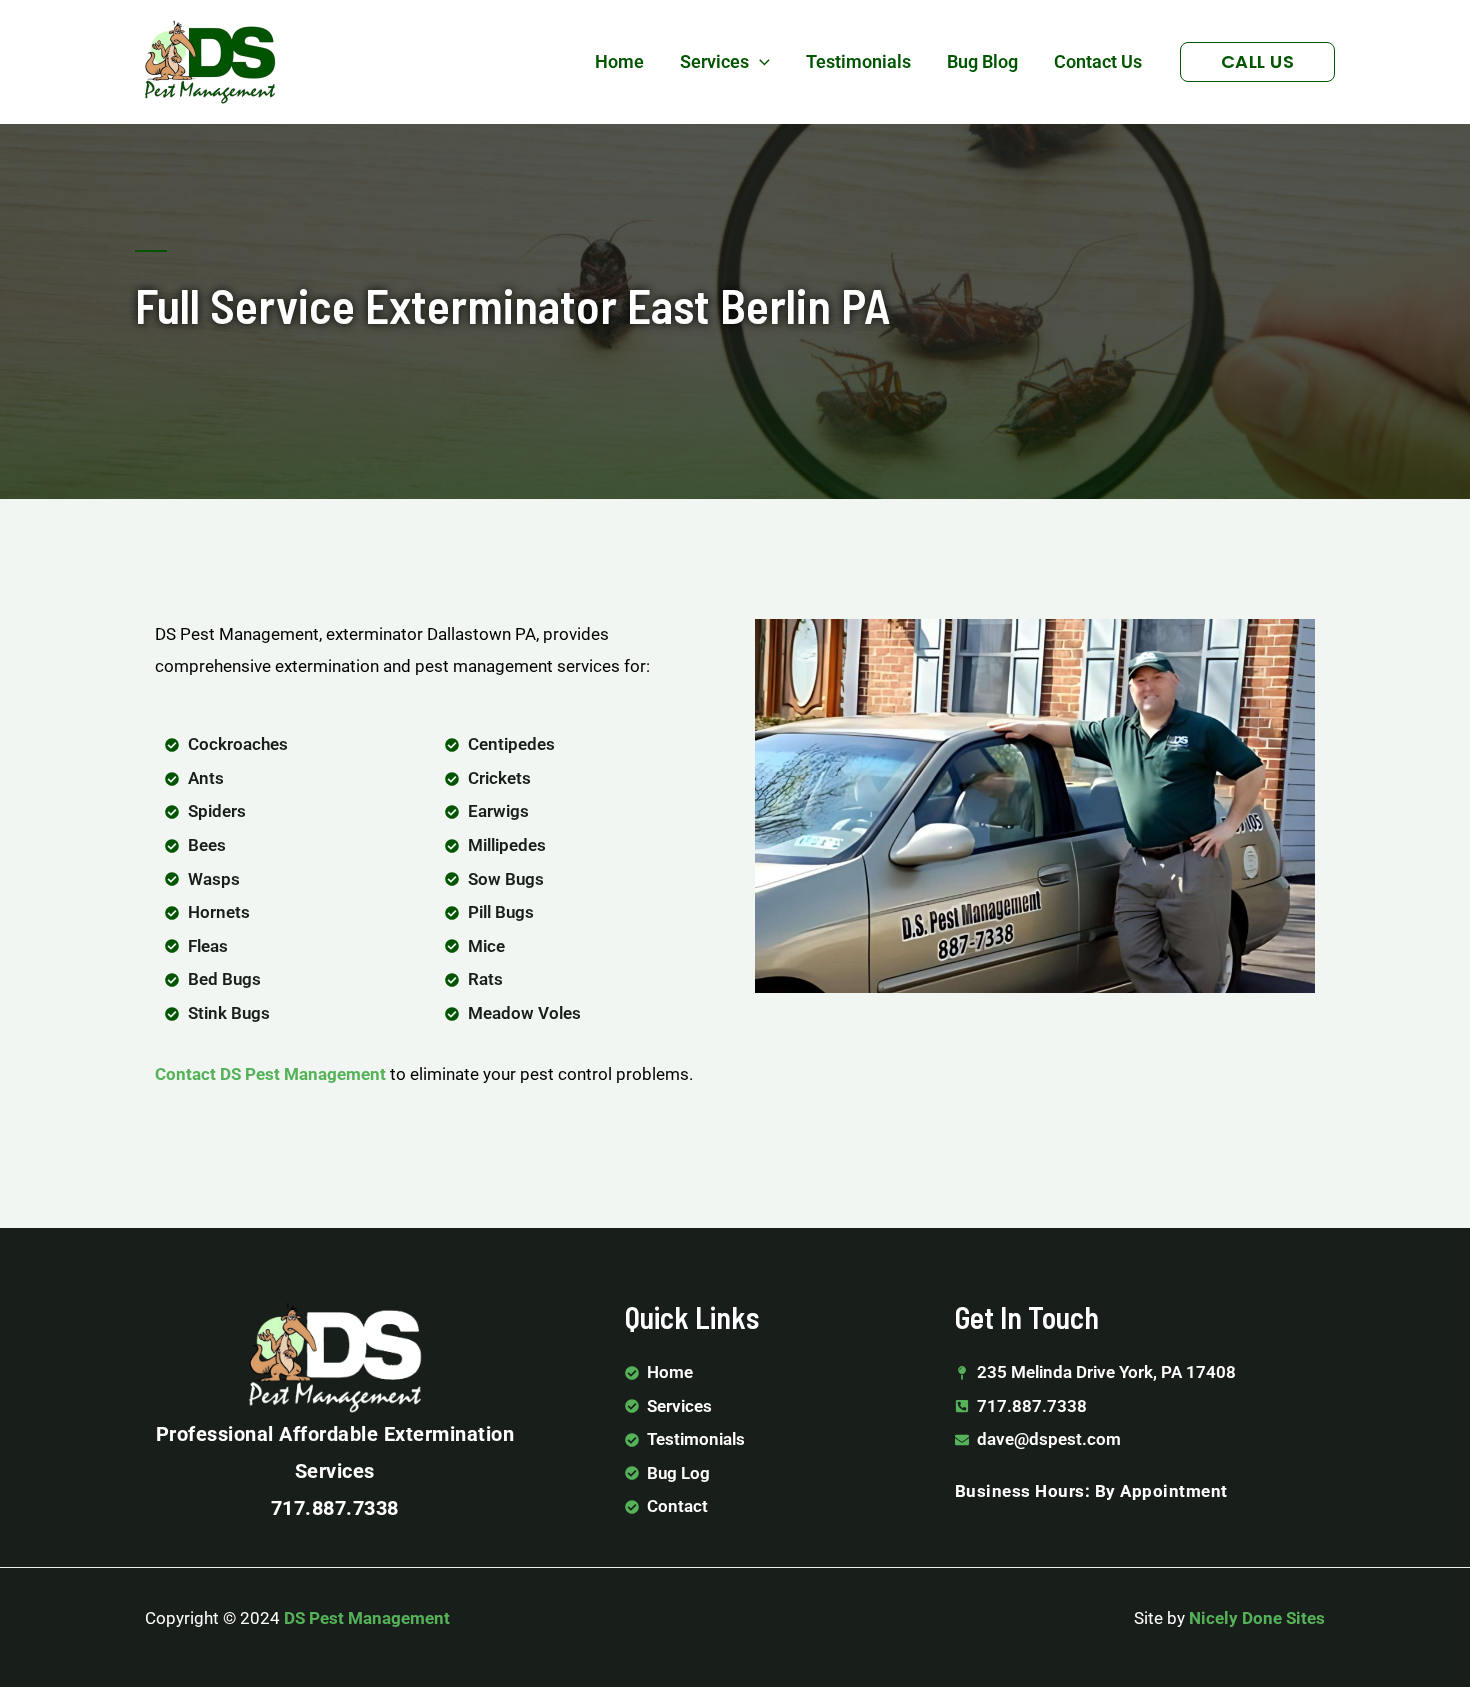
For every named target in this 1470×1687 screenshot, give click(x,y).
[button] (759, 62)
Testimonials (858, 61)
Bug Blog (982, 61)
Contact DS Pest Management (270, 1074)
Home (619, 61)
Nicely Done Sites (1257, 1618)
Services (714, 61)
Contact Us (1098, 61)
